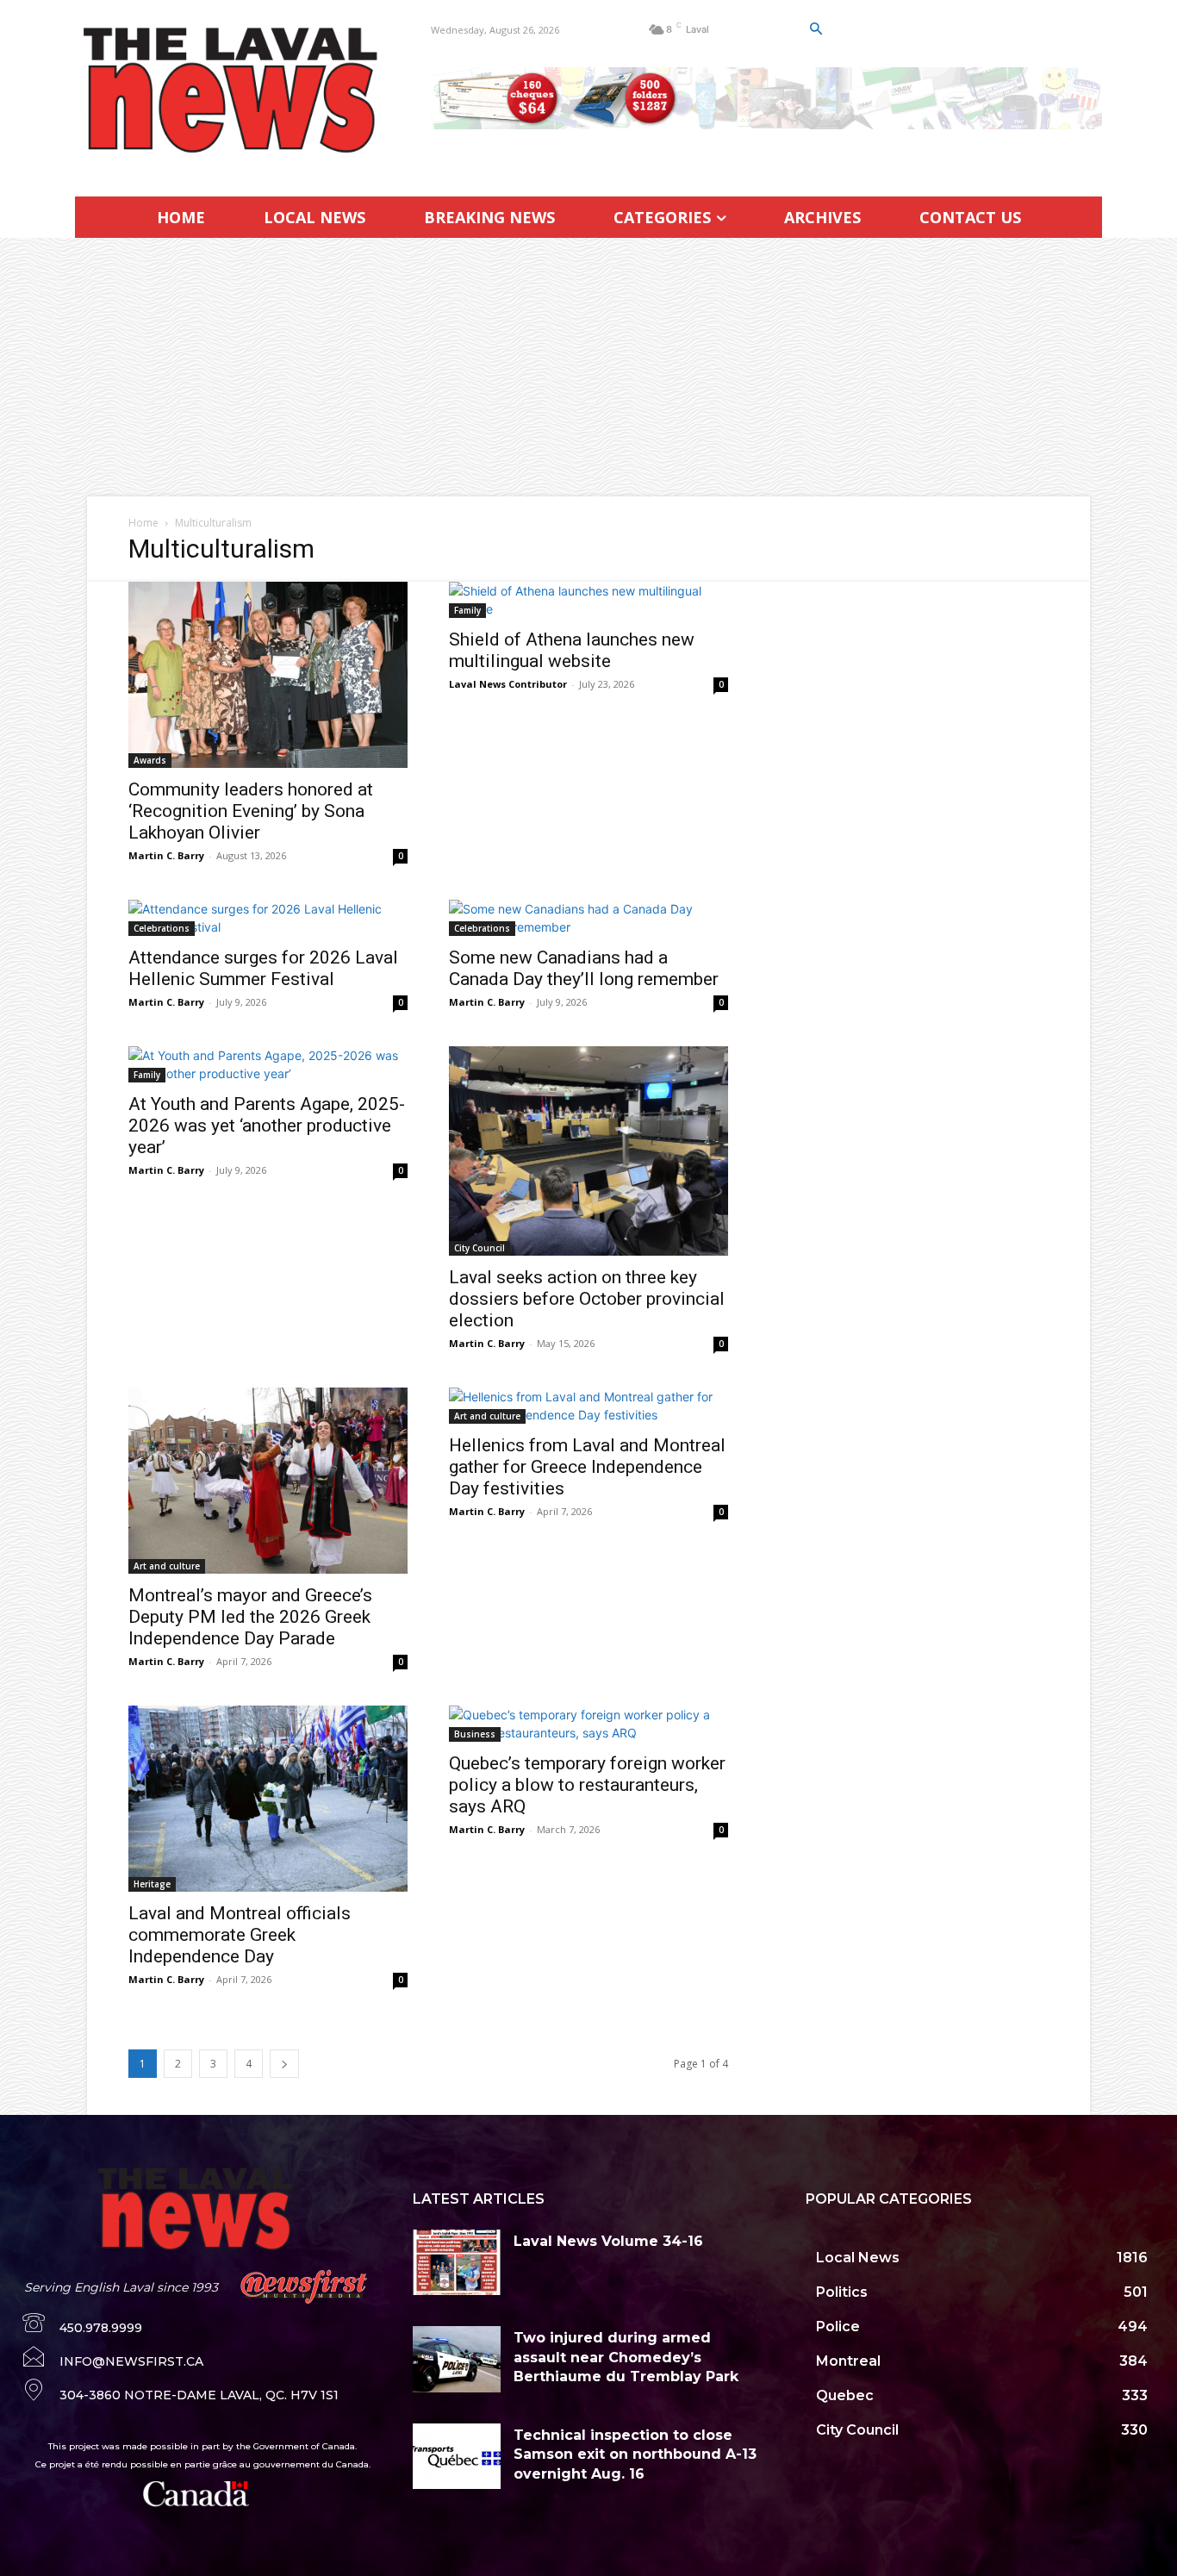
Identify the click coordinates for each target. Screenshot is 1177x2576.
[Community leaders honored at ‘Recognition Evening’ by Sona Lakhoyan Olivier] (268, 675)
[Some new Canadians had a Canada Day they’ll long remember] (588, 918)
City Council (480, 1248)
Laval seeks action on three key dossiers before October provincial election (587, 1299)
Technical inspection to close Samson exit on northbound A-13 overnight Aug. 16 (635, 2454)
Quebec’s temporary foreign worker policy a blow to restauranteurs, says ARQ (587, 1785)
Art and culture (167, 1566)
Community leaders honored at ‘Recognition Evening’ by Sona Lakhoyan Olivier (251, 811)
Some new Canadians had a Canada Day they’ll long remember (584, 968)
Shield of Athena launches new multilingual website (572, 650)
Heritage (152, 1884)
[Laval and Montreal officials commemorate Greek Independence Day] (268, 1799)
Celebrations (162, 928)
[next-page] (284, 2064)
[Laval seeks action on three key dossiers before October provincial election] (588, 1151)
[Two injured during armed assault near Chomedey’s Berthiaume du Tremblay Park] (457, 2359)
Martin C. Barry (166, 855)
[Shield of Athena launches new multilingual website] (588, 600)
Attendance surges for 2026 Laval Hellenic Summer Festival (263, 968)
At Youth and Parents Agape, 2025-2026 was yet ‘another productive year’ (267, 1126)
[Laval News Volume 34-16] (457, 2262)
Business (475, 1734)
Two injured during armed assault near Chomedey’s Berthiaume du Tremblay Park (626, 2357)
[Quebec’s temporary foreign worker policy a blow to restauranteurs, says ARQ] (588, 1724)
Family (467, 610)
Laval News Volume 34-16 (608, 2241)
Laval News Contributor (508, 684)
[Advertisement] (588, 367)
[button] (815, 29)
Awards (150, 760)
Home (143, 523)
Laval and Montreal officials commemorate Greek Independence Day (240, 1935)
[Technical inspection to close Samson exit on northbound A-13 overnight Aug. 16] (457, 2456)
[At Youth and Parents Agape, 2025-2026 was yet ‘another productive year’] (268, 1064)
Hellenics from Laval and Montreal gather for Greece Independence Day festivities (587, 1467)
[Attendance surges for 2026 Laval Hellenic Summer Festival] (268, 918)
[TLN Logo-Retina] (232, 90)
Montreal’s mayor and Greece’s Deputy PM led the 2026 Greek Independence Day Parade (250, 1617)
